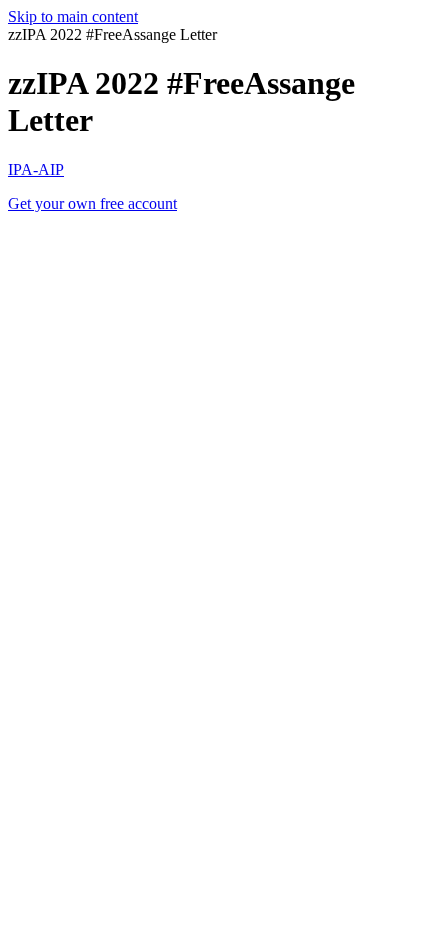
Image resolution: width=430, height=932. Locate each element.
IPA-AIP (36, 169)
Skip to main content (73, 16)
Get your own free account (92, 203)
